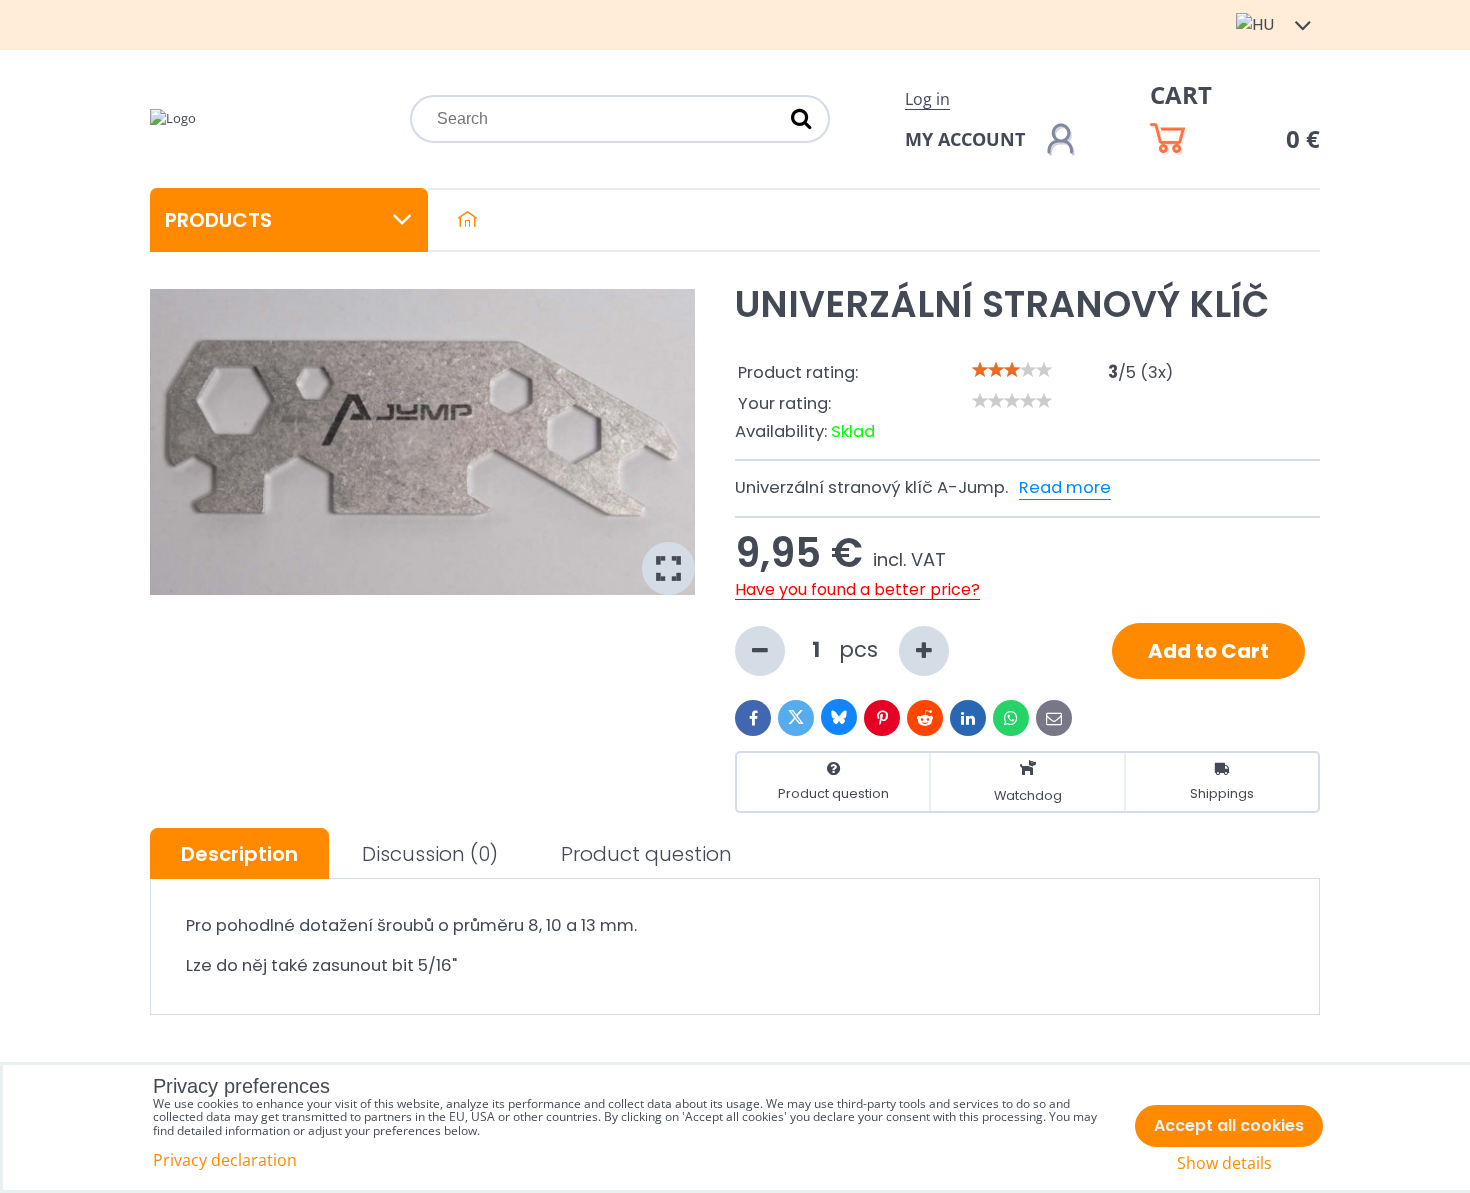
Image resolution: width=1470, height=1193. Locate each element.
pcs (861, 649)
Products (218, 220)
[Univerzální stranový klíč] (422, 442)
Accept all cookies (1229, 1125)
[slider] (1012, 370)
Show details (1224, 1163)
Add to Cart (1208, 651)
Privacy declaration (225, 1160)
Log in (927, 99)
